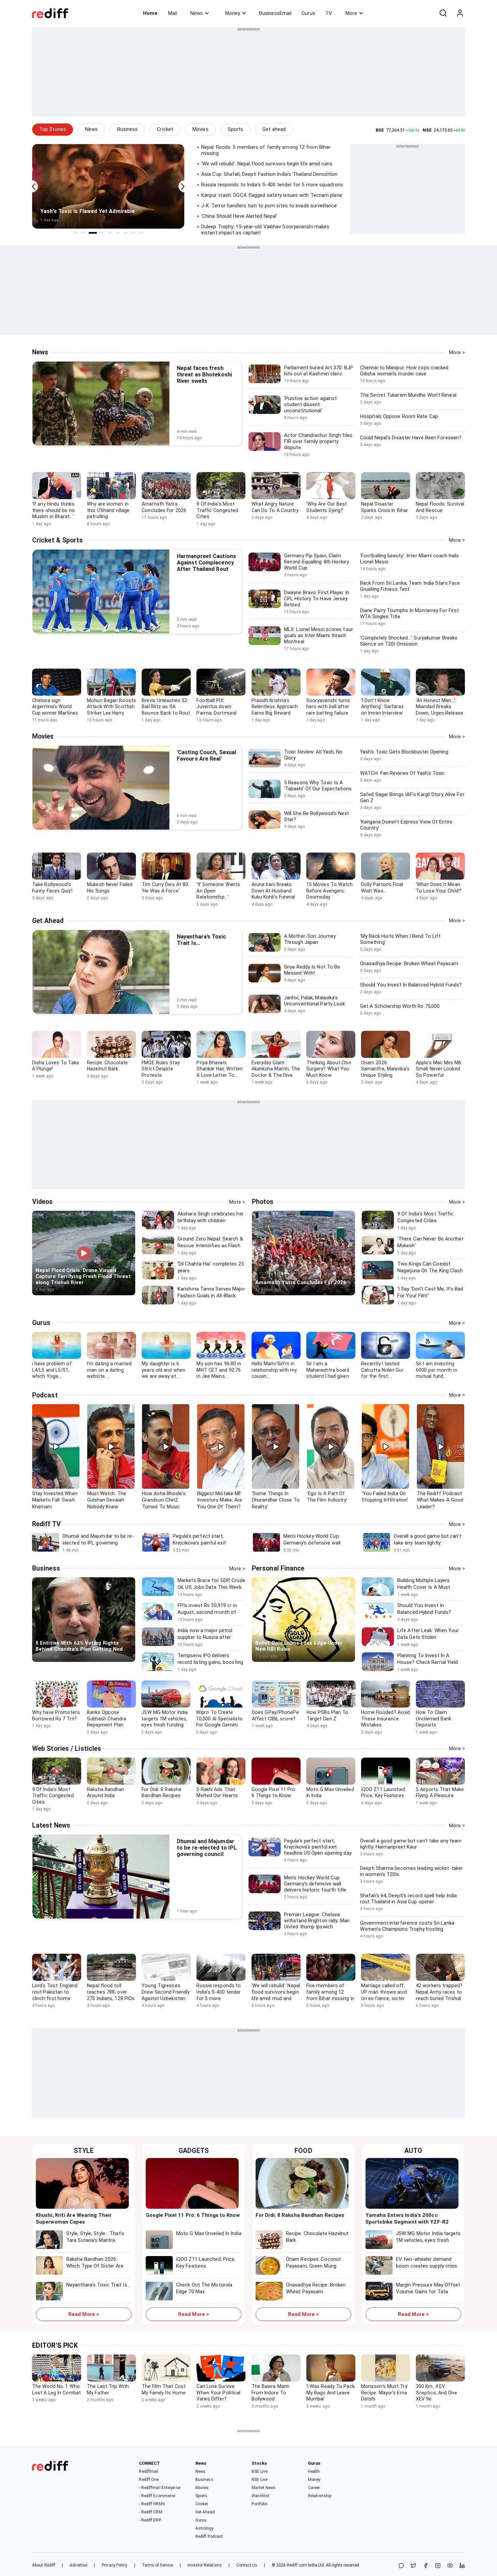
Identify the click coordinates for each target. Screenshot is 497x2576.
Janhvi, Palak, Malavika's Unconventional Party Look (315, 1001)
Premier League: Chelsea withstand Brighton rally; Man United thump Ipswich (317, 1921)
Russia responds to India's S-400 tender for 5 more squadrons (272, 185)
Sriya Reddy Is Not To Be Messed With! (312, 970)
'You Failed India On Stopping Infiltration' (385, 1497)
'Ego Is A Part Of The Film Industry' (327, 1497)
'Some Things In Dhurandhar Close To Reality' (276, 1500)
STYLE (84, 2151)
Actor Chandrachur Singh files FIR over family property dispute (318, 441)
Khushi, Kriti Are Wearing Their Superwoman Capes (74, 2219)
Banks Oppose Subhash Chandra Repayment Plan (107, 1719)
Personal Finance (278, 1568)
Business (128, 129)
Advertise (78, 2565)
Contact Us (247, 2565)
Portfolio (259, 2504)
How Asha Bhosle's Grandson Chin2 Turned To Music (164, 1500)
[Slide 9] (141, 233)
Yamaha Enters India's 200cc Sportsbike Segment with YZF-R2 (407, 2219)
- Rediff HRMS (152, 2504)
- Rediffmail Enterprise (159, 2488)
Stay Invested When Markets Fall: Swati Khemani (55, 1500)
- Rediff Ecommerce (157, 2496)
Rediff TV (46, 1524)
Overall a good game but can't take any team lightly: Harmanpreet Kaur (411, 1847)
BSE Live (259, 2471)
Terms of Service (158, 2565)
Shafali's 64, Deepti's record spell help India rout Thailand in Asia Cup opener (409, 1902)
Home (150, 13)
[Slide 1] (76, 233)
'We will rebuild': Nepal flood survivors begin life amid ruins (267, 164)
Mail (172, 13)
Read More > (84, 2314)
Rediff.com (297, 2565)
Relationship (320, 2496)
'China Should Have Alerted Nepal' (239, 216)
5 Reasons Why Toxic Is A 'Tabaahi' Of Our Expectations (318, 786)
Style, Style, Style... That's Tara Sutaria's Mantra (95, 2237)
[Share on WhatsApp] (401, 2566)
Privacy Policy (114, 2565)
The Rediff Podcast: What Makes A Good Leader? (440, 1500)
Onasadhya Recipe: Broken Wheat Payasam (316, 2288)
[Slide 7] (126, 233)
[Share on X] (413, 2566)
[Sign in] (460, 13)
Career (314, 2488)
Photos (263, 1202)
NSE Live (259, 2480)
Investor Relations (205, 2565)
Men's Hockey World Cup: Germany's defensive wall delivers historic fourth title (315, 1884)
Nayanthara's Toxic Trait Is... (98, 2285)
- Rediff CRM (150, 2512)
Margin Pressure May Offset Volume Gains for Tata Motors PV (428, 2291)
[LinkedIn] (462, 2566)
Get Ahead (48, 921)
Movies (200, 129)
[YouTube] (450, 2566)
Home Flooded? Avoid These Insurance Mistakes (385, 1719)
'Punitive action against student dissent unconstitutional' (310, 404)
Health (314, 2471)
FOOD (303, 2151)
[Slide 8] (133, 233)
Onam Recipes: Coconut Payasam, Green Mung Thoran (313, 2266)
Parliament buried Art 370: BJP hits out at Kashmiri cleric (318, 371)
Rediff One (149, 2480)
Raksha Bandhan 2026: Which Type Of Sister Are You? (95, 2266)
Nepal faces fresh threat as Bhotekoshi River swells (204, 375)
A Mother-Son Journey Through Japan (310, 939)
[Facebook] (426, 2566)
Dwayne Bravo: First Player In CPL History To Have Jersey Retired (317, 599)
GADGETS (194, 2151)
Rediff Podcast (209, 2536)
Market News (264, 2488)
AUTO (413, 2151)
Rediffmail (149, 2471)
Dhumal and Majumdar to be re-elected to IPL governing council (207, 1848)
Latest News (51, 1825)
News (197, 13)
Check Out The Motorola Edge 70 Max (204, 2288)
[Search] (443, 13)
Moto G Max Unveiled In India (209, 2233)
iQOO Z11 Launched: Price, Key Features (206, 2262)
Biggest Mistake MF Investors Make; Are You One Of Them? (220, 1500)
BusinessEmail (275, 13)
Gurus (308, 13)
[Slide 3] (93, 233)
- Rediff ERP (150, 2520)
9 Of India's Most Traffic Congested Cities (53, 1796)
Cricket (165, 129)
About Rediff (44, 2565)
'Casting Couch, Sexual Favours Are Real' (206, 756)
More (351, 13)
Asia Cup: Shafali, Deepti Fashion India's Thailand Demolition (269, 174)
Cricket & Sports (58, 540)
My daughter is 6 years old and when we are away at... (163, 1370)
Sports (236, 129)
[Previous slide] (32, 187)
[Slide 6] (118, 233)
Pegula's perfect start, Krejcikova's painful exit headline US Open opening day (318, 1847)
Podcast (45, 1395)
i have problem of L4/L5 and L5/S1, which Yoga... (52, 1370)
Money (233, 13)
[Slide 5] (110, 233)
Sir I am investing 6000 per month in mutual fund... (436, 1370)
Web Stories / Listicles (67, 1749)
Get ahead (274, 129)
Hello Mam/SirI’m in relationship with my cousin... (274, 1370)
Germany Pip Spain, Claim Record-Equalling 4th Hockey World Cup (316, 562)
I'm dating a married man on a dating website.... (109, 1370)
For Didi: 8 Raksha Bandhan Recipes (300, 2215)
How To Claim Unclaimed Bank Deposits (434, 1719)
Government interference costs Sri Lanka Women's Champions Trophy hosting (407, 1929)
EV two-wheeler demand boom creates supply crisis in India (427, 2266)
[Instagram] (438, 2566)
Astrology (205, 2528)
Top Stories (53, 129)
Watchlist (261, 2496)
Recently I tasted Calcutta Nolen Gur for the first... (382, 1370)
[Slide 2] (83, 233)
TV (329, 13)
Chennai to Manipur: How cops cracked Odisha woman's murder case (404, 374)
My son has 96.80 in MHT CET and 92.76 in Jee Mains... (219, 1370)
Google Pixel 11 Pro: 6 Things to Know (193, 2215)
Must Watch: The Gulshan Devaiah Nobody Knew (107, 1500)
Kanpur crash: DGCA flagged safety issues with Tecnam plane (272, 195)
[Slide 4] (102, 233)
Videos (43, 1202)
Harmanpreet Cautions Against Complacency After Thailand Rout (206, 563)
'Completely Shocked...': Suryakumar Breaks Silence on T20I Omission (409, 644)
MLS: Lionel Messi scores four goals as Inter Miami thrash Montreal (318, 635)
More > (457, 352)
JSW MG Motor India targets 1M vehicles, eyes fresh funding (164, 1719)
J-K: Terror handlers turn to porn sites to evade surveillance (269, 206)
